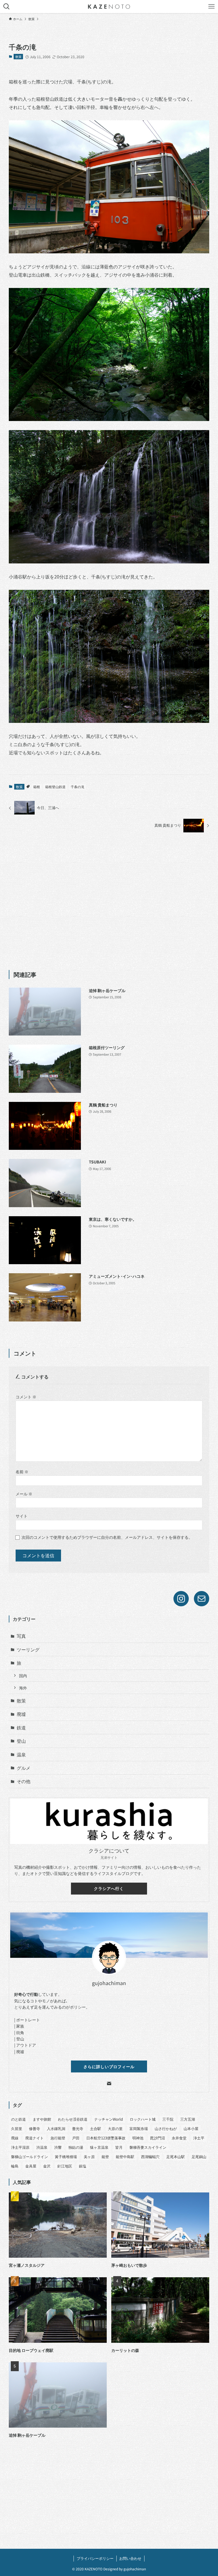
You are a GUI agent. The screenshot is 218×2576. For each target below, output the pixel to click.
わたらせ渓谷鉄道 (73, 2119)
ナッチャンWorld (109, 2119)
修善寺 (34, 2128)
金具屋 (31, 2166)
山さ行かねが (166, 2128)
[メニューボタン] (211, 7)
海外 (23, 1688)
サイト (22, 1516)
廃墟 (21, 1714)
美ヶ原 (89, 2157)
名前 (22, 1471)
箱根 (37, 787)
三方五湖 (188, 2119)
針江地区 (65, 2166)
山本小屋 (191, 2128)
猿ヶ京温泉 (99, 2147)
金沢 (47, 2166)
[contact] (109, 2083)
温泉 (21, 1754)
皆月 (119, 2147)
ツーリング (28, 1649)
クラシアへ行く (109, 1888)
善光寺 (78, 2128)
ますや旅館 (42, 2119)
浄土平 (199, 2138)
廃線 (15, 2138)
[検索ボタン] (7, 7)
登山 (21, 1741)
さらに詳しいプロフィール (109, 2066)
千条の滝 (77, 787)
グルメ (24, 1768)
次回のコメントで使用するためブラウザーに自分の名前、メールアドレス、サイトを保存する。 (107, 1537)
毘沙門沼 (158, 2138)
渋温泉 (42, 2147)
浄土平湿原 (20, 2147)
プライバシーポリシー (95, 2558)
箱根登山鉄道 (55, 787)
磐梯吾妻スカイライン (148, 2147)
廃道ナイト (34, 2138)
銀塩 (83, 2166)
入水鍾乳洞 (56, 2128)
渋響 (58, 2147)
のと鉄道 (18, 2119)
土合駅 (96, 2128)
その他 (24, 1781)
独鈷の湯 (76, 2147)
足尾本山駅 (176, 2157)
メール (24, 1494)
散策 (18, 56)
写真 (21, 1636)
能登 (105, 2157)
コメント (26, 1397)
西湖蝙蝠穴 (150, 2157)
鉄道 (21, 1727)
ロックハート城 (143, 2119)
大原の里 (115, 2128)
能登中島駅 (125, 2157)
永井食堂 (179, 2138)
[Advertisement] (109, 901)
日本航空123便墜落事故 (106, 2138)
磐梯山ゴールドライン (30, 2157)
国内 (23, 1675)
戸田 (76, 2138)
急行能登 (58, 2138)
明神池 (138, 2138)
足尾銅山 (199, 2157)
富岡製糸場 (139, 2128)
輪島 (15, 2166)
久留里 (17, 2128)
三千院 (168, 2119)
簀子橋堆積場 (66, 2157)
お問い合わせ (130, 2558)
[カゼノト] (109, 7)
